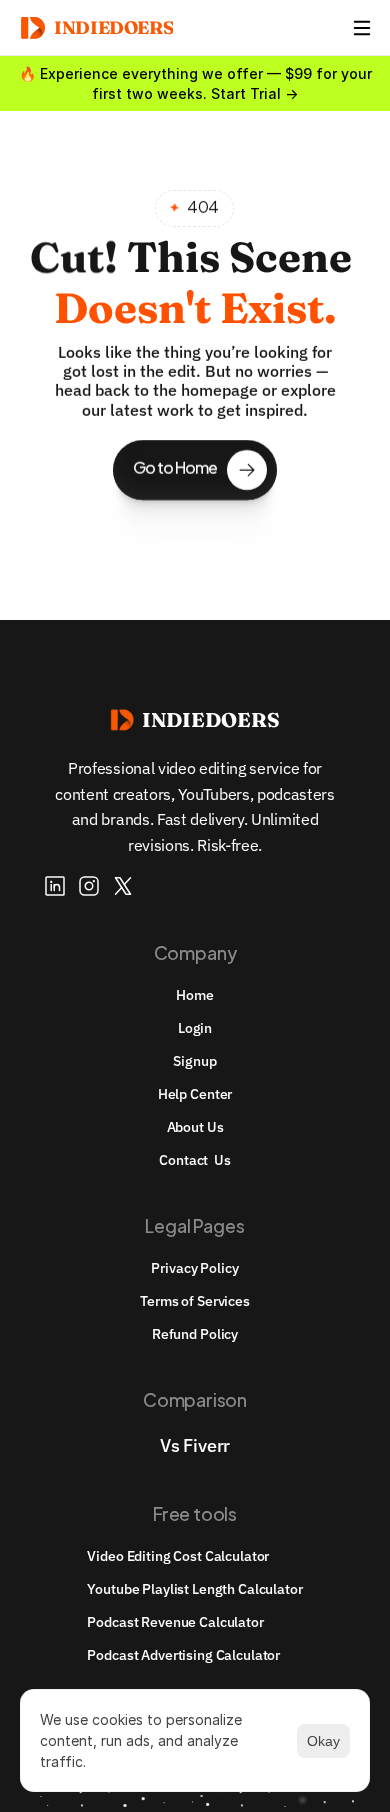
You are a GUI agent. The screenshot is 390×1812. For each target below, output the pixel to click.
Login (195, 1028)
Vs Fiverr (195, 1445)
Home (194, 995)
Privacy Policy (194, 1268)
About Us (195, 1127)
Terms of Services (195, 1301)
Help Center (195, 1094)
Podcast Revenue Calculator (175, 1622)
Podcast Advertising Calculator (183, 1655)
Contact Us (194, 1160)
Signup (194, 1061)
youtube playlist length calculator (194, 1589)
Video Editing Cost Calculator (178, 1556)
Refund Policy (195, 1334)
